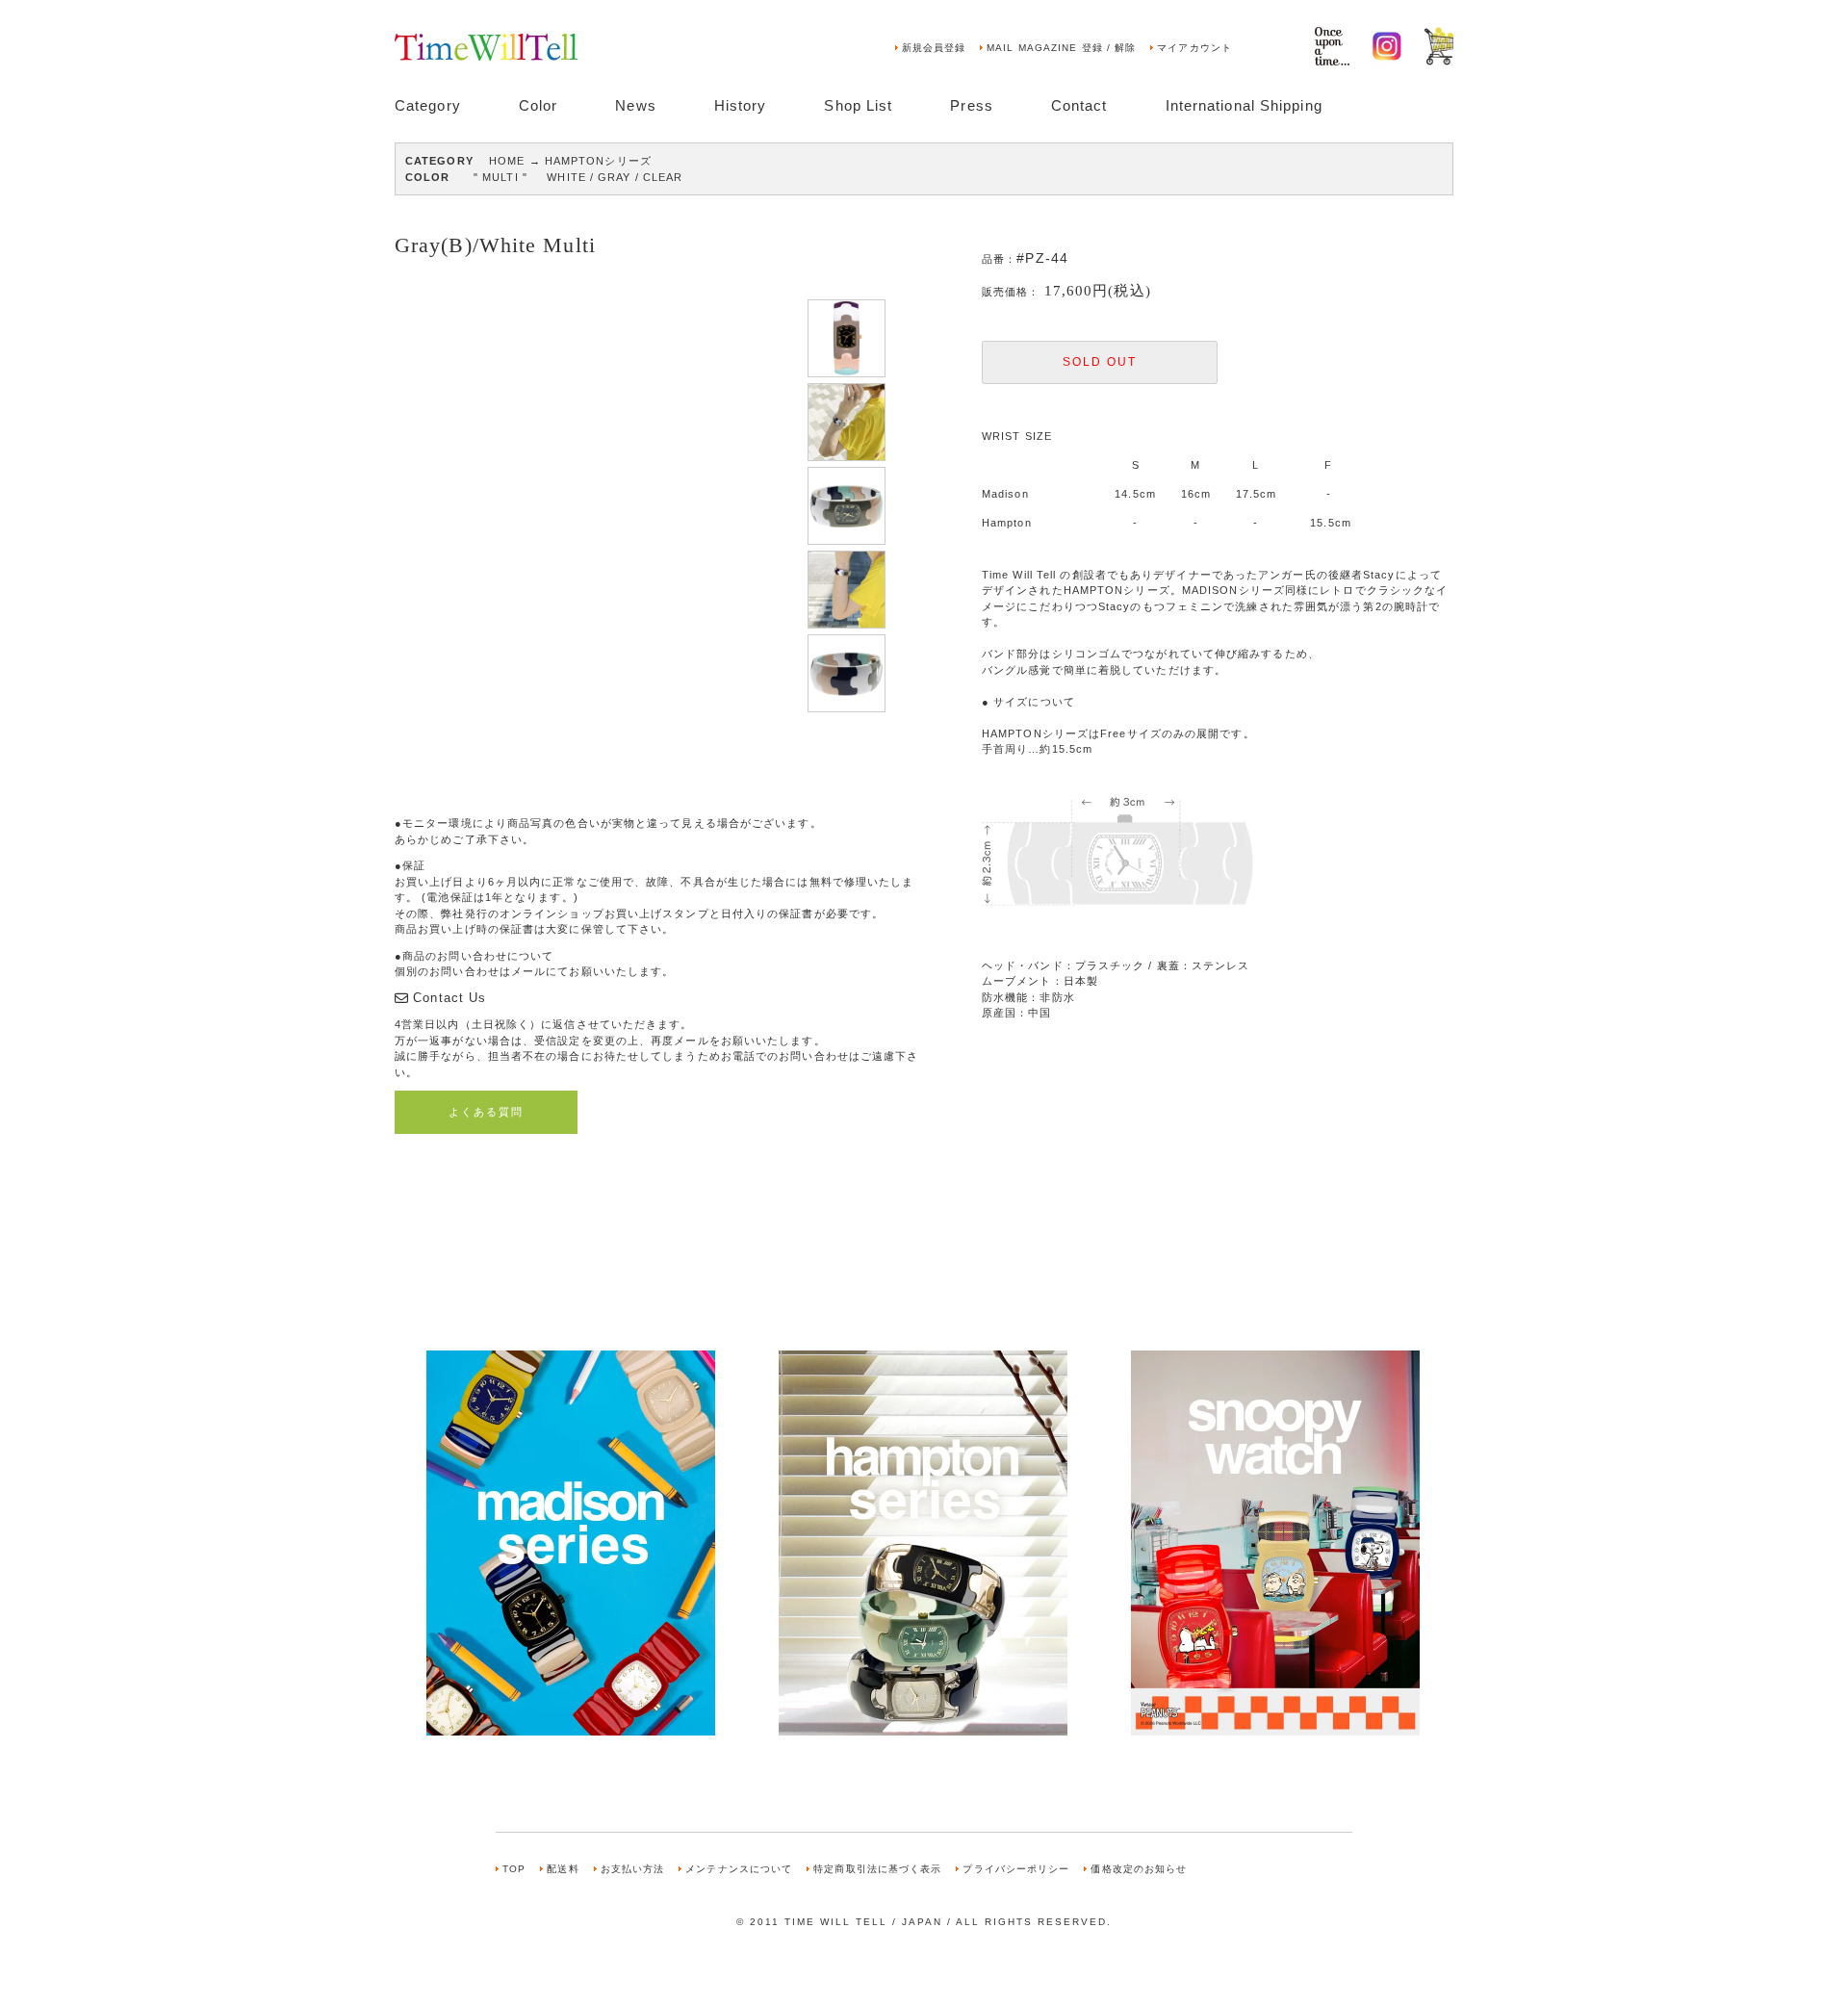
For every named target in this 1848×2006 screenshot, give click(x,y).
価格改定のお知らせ (1139, 1869)
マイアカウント (1194, 48)
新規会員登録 (934, 48)
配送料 (563, 1869)
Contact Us (449, 998)
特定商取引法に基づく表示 (877, 1869)
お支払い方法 (633, 1869)
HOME (507, 161)
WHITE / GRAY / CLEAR (615, 177)
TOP (514, 1869)
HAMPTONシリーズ (598, 161)
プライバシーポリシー (1016, 1869)
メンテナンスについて (739, 1869)
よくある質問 (486, 1112)
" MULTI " (500, 177)
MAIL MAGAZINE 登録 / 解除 (1061, 48)
